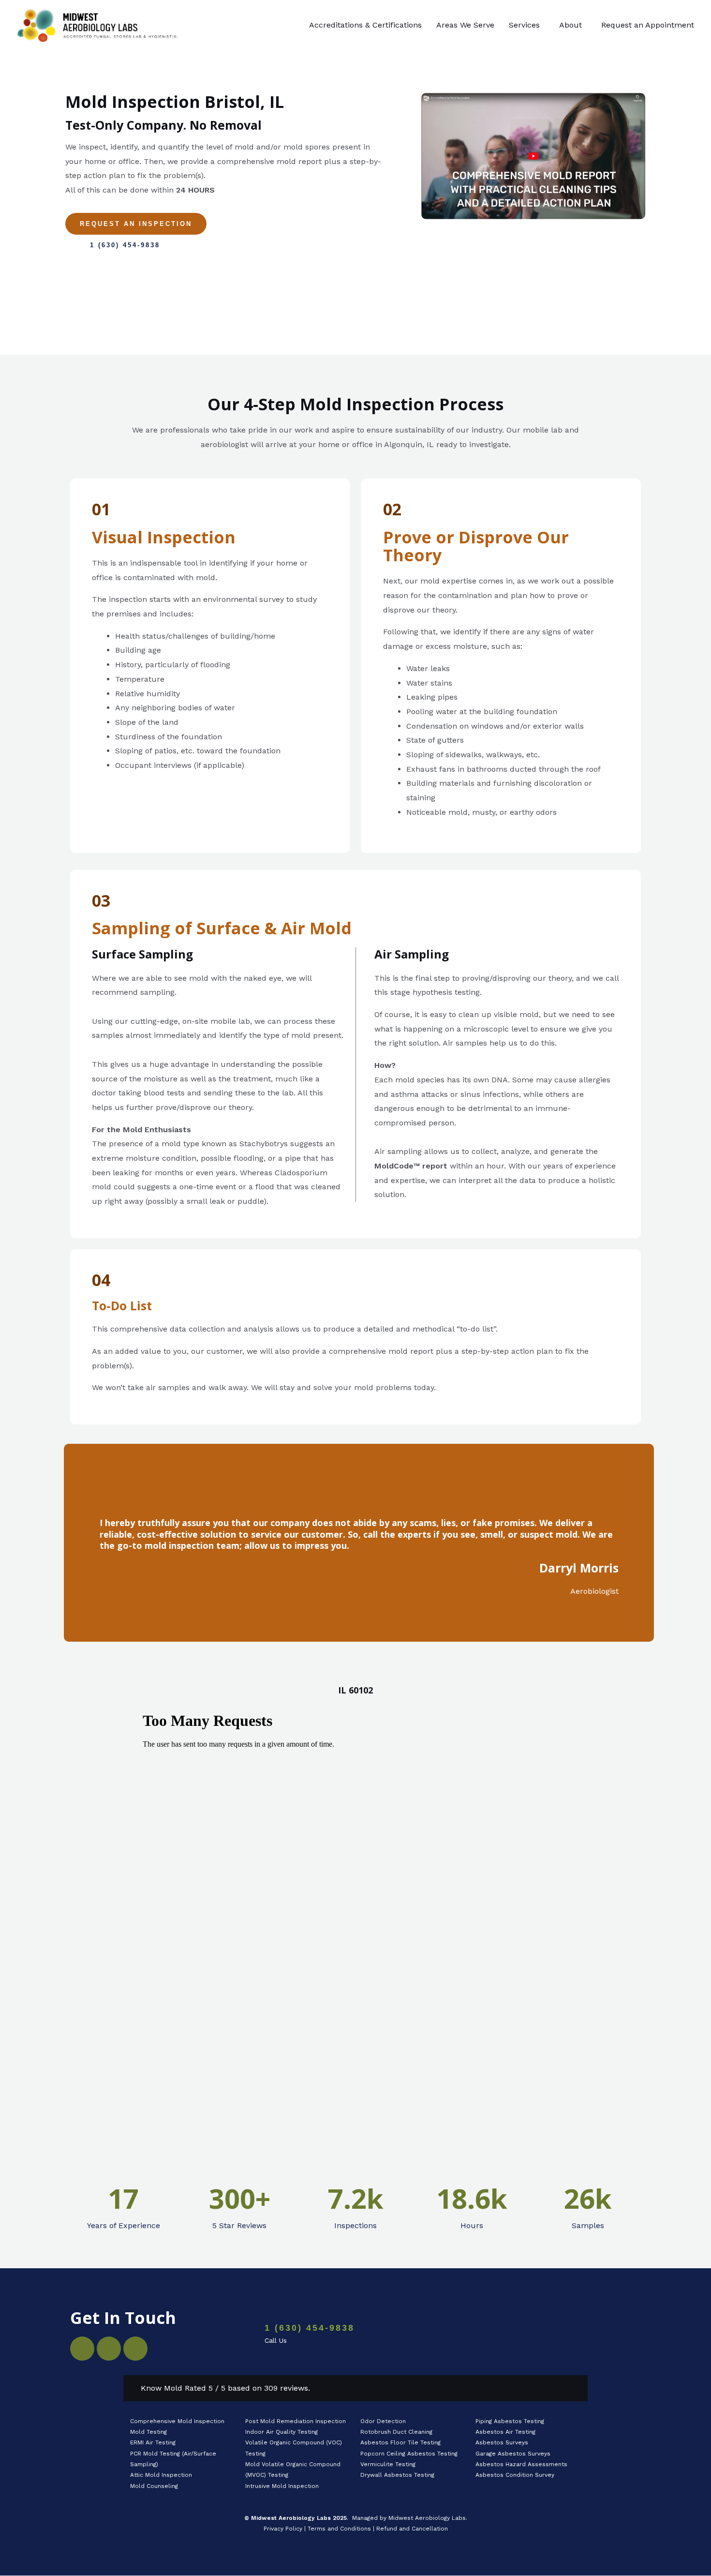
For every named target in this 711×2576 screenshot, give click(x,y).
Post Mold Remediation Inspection (296, 2421)
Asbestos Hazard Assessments (521, 2464)
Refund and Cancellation (412, 2529)
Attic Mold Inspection (161, 2475)
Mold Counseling (154, 2486)
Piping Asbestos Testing (510, 2421)
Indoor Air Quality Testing (281, 2432)
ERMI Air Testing (153, 2442)
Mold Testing (148, 2432)
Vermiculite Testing (388, 2464)
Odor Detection (383, 2421)
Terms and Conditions (339, 2529)
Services (524, 25)
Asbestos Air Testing (505, 2432)
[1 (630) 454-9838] (237, 2335)
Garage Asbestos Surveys (513, 2454)
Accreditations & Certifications (365, 25)
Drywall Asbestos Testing (397, 2475)
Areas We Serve (465, 25)
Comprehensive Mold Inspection (178, 2421)
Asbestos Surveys (502, 2442)
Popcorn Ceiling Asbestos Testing (409, 2454)
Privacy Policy (283, 2529)
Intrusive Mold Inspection (282, 2486)
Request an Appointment (648, 25)
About (570, 25)
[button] (527, 25)
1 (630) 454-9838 (310, 2328)
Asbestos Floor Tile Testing (400, 2442)
